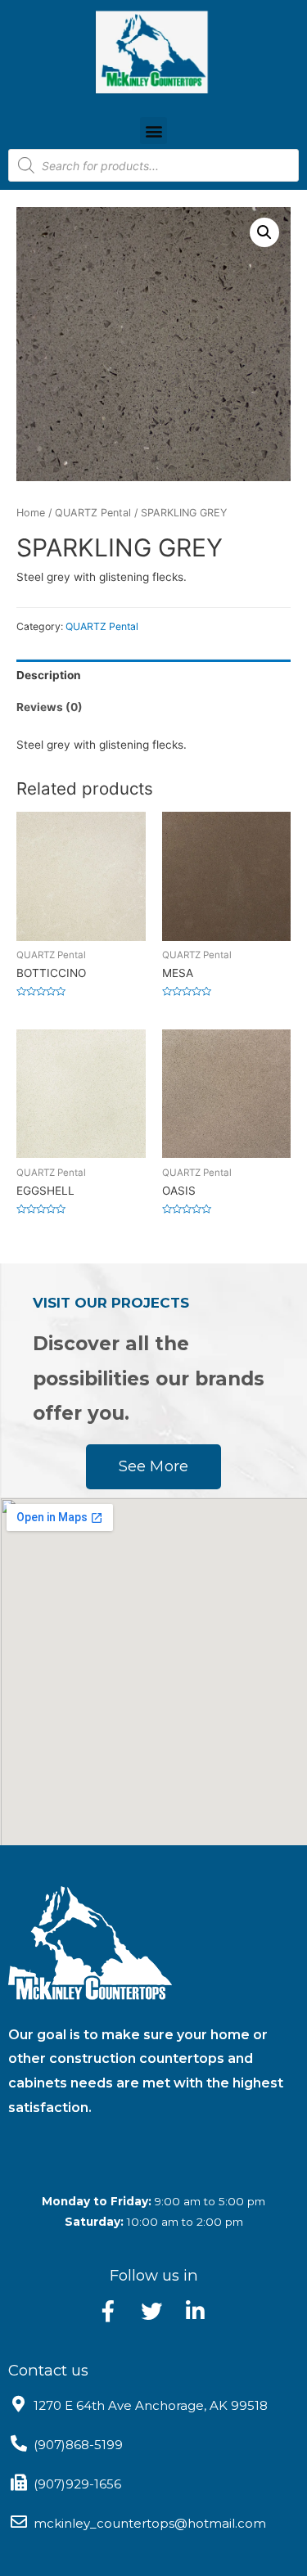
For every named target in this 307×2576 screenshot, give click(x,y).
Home (31, 513)
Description (49, 675)
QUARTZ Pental (93, 513)
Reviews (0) (50, 707)
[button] (153, 131)
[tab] (153, 676)
